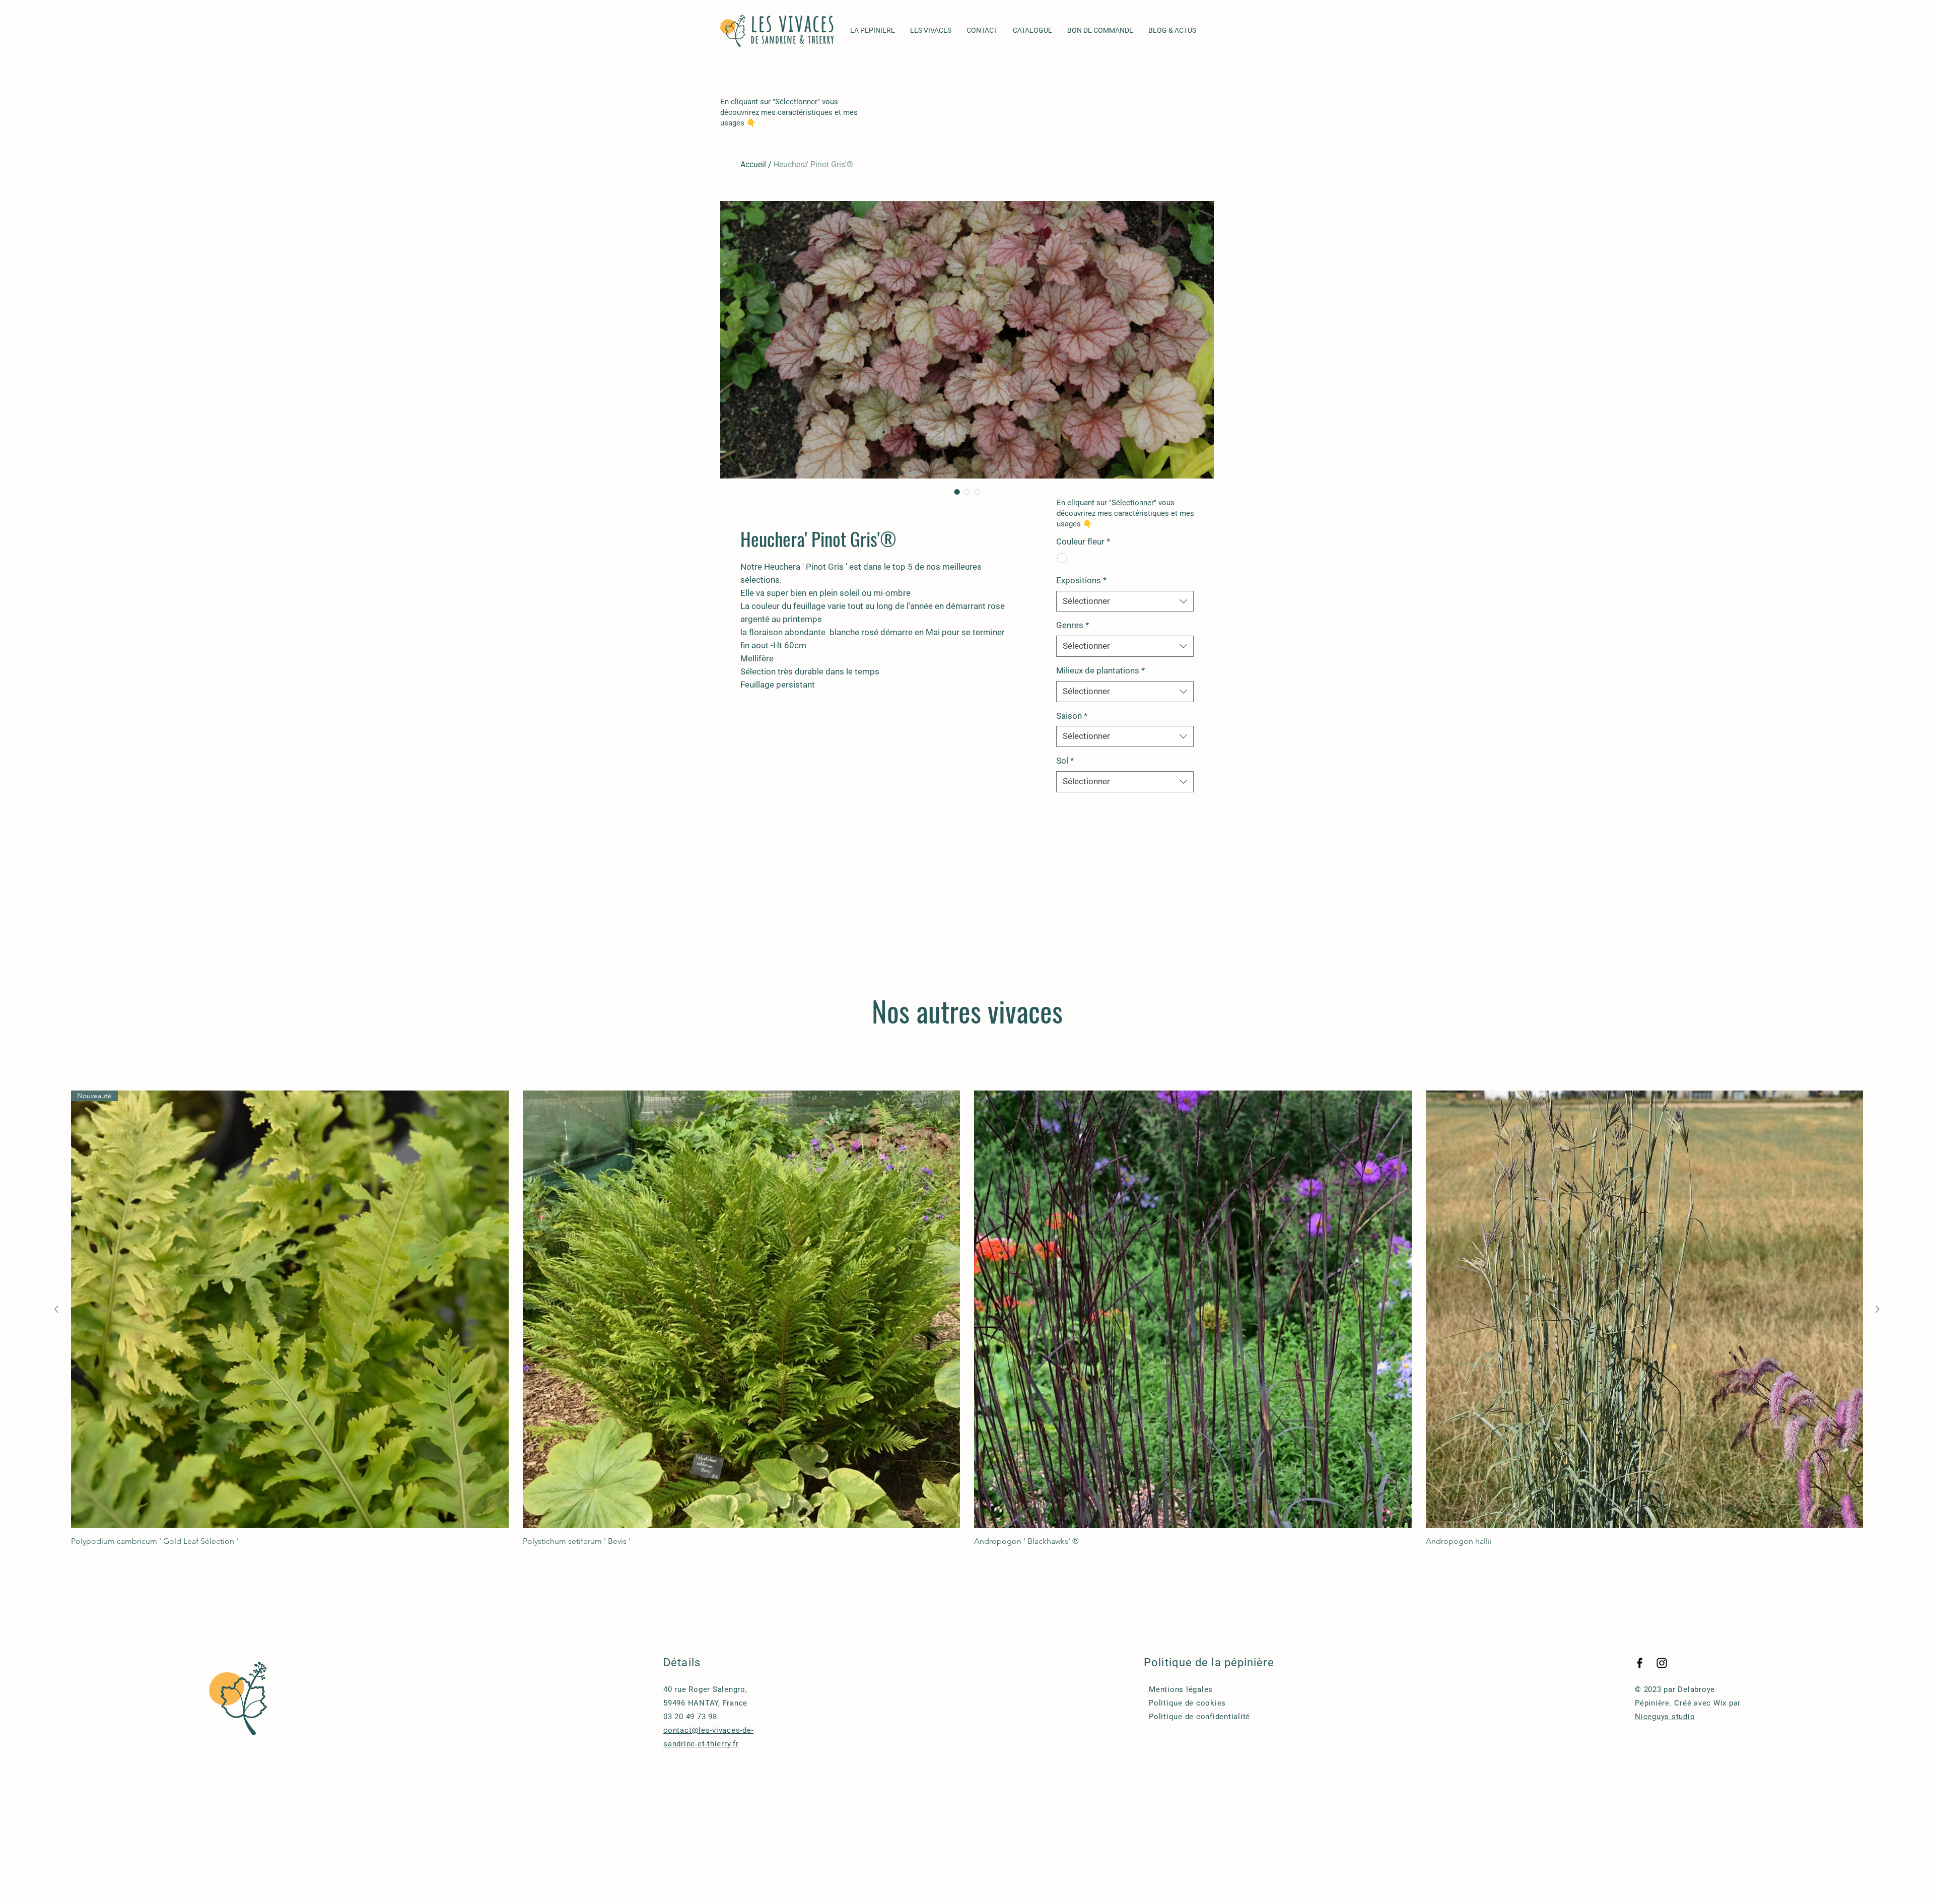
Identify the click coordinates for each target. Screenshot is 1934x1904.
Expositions (1081, 580)
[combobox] (1125, 601)
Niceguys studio (1665, 1717)
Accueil (753, 164)
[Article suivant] (1878, 1309)
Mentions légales (1181, 1689)
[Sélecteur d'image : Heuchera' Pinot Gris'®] (957, 492)
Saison (1072, 716)
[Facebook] (1640, 1663)
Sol (1065, 761)
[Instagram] (1662, 1663)
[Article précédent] (56, 1309)
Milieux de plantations (1100, 670)
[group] (967, 1318)
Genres (1073, 625)
